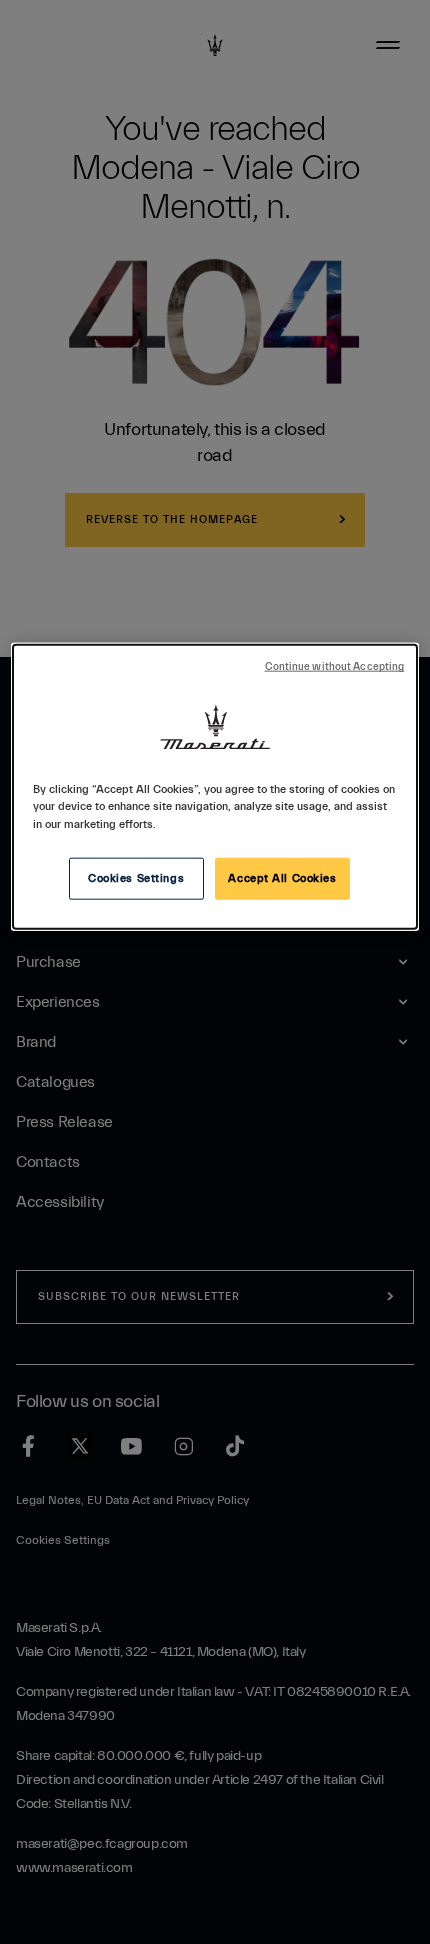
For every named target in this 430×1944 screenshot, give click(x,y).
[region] (215, 786)
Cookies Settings (136, 877)
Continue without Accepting (335, 667)
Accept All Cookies (282, 877)
